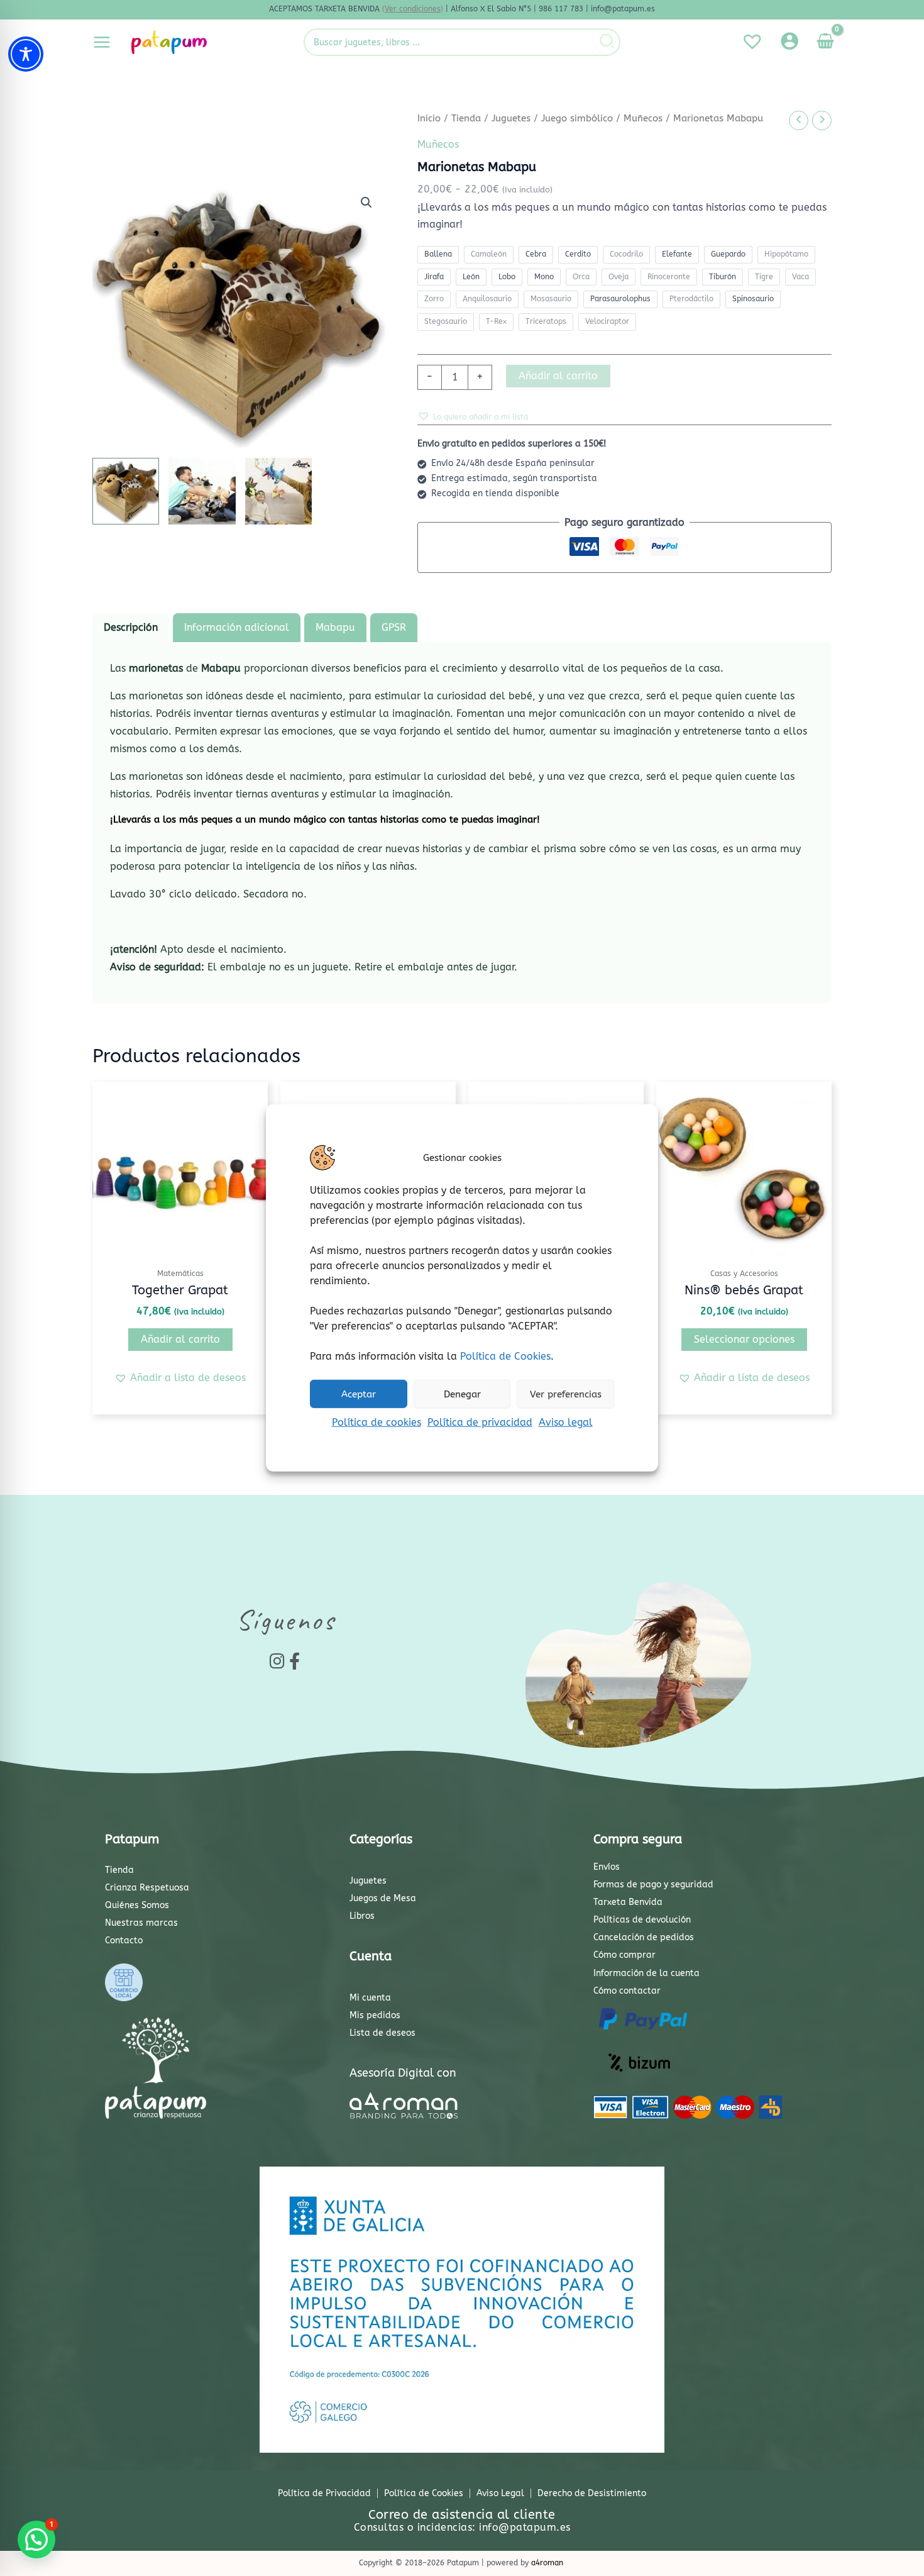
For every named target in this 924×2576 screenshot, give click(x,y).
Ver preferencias (566, 1394)
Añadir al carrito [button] (180, 1339)
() (413, 9)
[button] (366, 203)
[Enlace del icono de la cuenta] (789, 41)
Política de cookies (377, 1422)
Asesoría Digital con (403, 2073)
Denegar (462, 1394)
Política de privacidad (480, 1422)
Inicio (429, 118)
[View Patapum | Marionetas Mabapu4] (278, 491)
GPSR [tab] (394, 627)
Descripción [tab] (131, 627)
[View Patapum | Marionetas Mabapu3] (202, 491)
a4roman (547, 2563)
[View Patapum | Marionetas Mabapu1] (126, 491)
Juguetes (511, 118)
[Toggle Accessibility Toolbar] (26, 54)
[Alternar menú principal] (102, 42)
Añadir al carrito (558, 376)
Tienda (466, 118)
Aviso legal (566, 1422)
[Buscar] (608, 42)
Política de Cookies (505, 1356)
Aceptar (359, 1394)
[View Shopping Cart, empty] (825, 42)
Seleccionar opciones (744, 1339)
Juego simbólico (577, 118)
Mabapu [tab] (335, 627)
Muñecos (643, 118)
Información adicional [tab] (237, 627)
